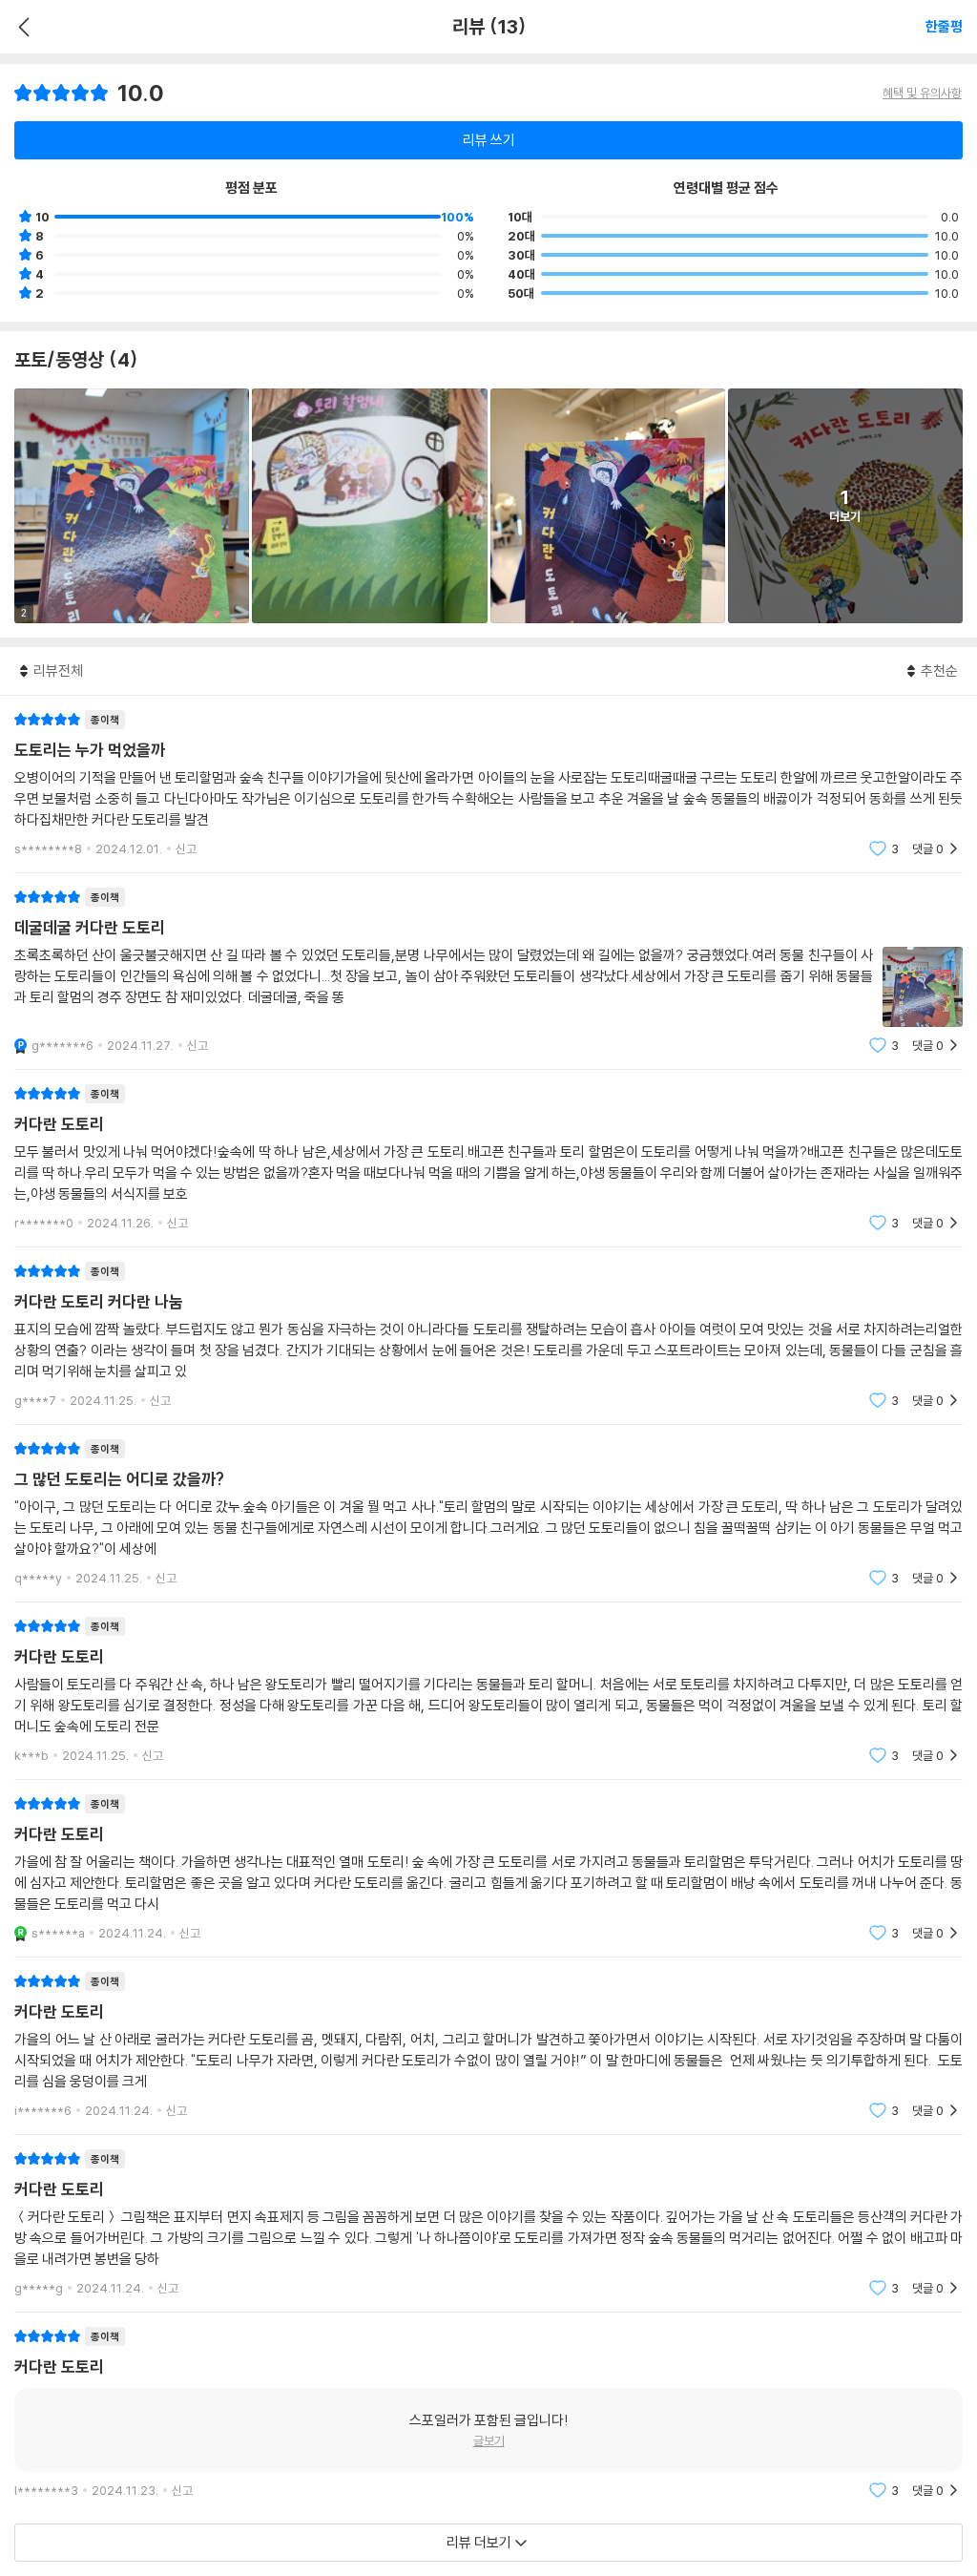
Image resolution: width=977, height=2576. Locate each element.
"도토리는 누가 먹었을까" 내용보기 (488, 784)
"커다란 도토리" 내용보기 (488, 1158)
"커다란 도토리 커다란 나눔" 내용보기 (488, 1336)
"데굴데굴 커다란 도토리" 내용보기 (488, 971)
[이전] (21, 27)
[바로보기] (369, 506)
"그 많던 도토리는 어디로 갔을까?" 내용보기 (488, 1513)
